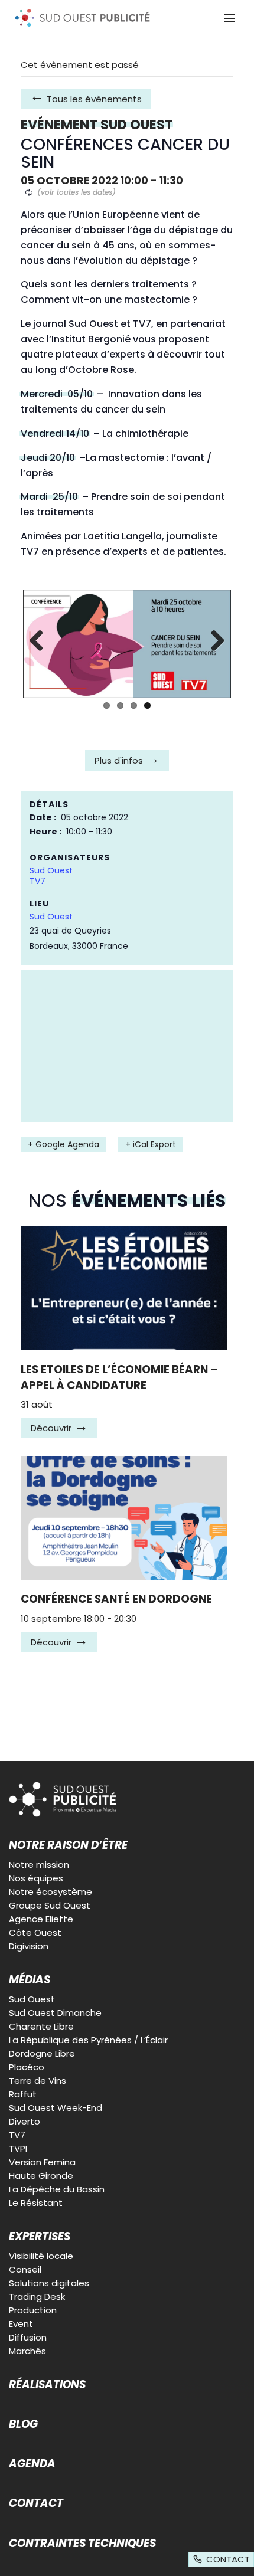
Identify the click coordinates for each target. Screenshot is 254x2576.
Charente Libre (41, 2026)
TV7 (38, 881)
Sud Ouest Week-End (56, 2108)
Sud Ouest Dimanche (55, 2013)
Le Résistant (36, 2203)
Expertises (40, 2237)
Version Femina (42, 2162)
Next (213, 641)
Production (33, 2310)
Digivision (29, 1946)
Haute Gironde (41, 2176)
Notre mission (39, 1865)
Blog (23, 2424)
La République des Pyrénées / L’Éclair (88, 2040)
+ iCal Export (151, 1144)
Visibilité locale (41, 2256)
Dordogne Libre (42, 2053)
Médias (30, 1980)
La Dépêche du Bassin (57, 2189)
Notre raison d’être (68, 1845)
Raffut (23, 2094)
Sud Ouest (51, 870)
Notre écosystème (51, 1892)
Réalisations (47, 2385)
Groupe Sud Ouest (50, 1905)
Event (21, 2324)
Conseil (25, 2269)
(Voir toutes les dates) (76, 192)
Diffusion (28, 2337)
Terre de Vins (38, 2081)
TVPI (18, 2148)
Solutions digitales (49, 2283)
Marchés (27, 2351)
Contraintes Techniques (82, 2544)
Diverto (25, 2121)
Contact (36, 2503)
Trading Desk (37, 2297)
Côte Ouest (35, 1932)
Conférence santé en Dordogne (116, 1599)
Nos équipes (36, 1878)
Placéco (27, 2067)
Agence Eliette (41, 1919)
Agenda (32, 2464)
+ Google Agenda (63, 1144)
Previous (41, 641)
